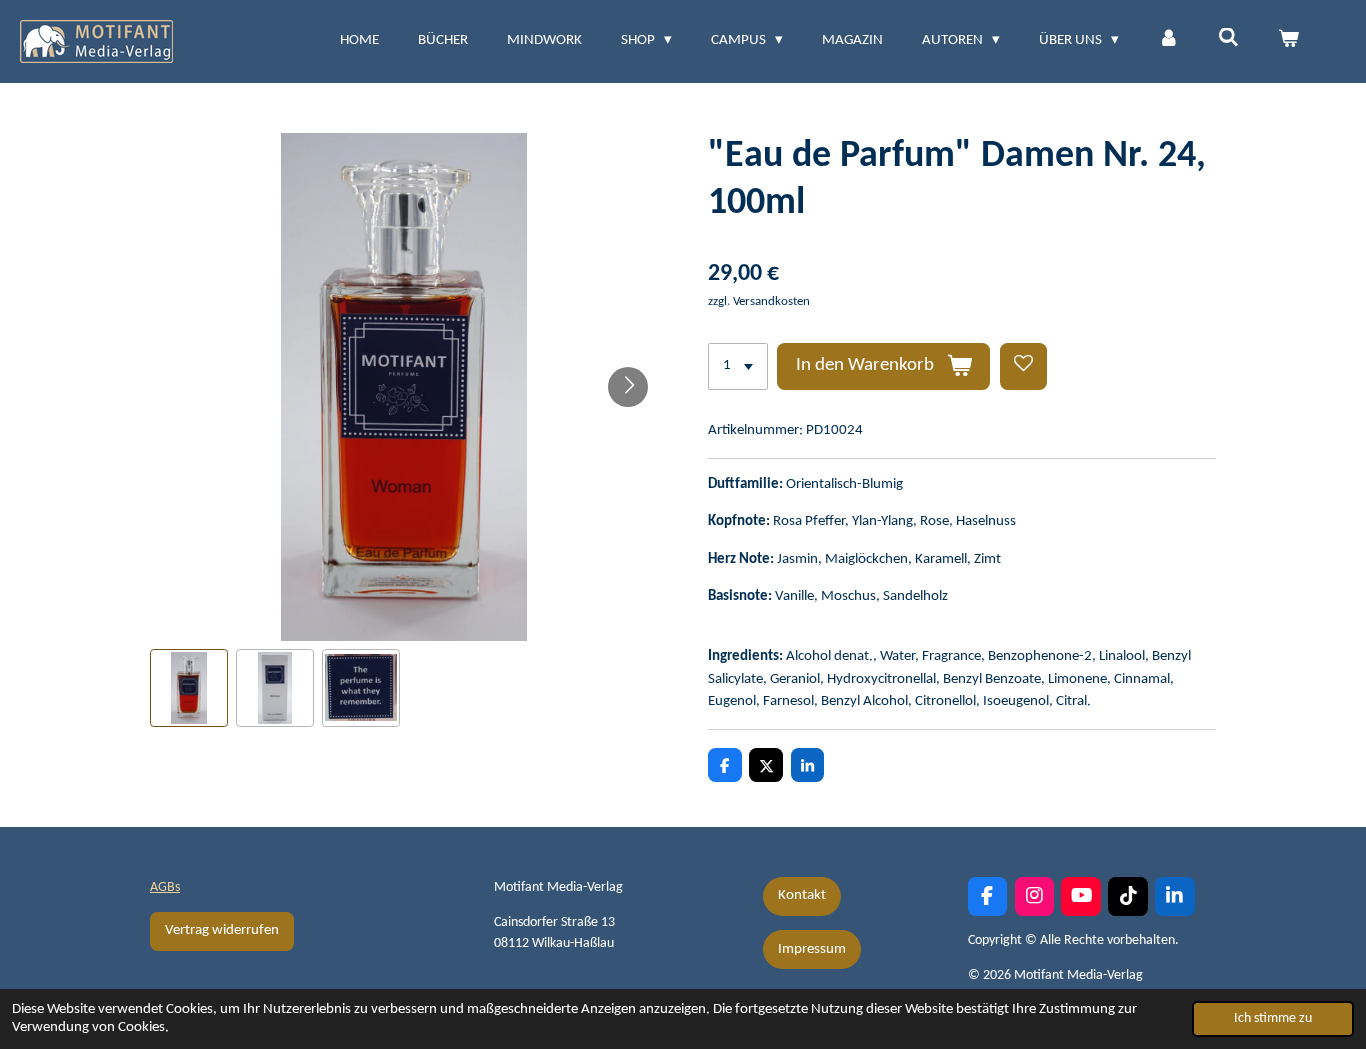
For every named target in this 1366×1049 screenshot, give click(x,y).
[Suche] (1228, 39)
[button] (189, 688)
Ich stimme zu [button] (1273, 1018)
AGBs (165, 887)
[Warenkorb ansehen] (1288, 41)
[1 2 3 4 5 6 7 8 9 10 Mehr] (738, 366)
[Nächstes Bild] (628, 387)
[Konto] (1168, 41)
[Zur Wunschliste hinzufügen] (1023, 366)
